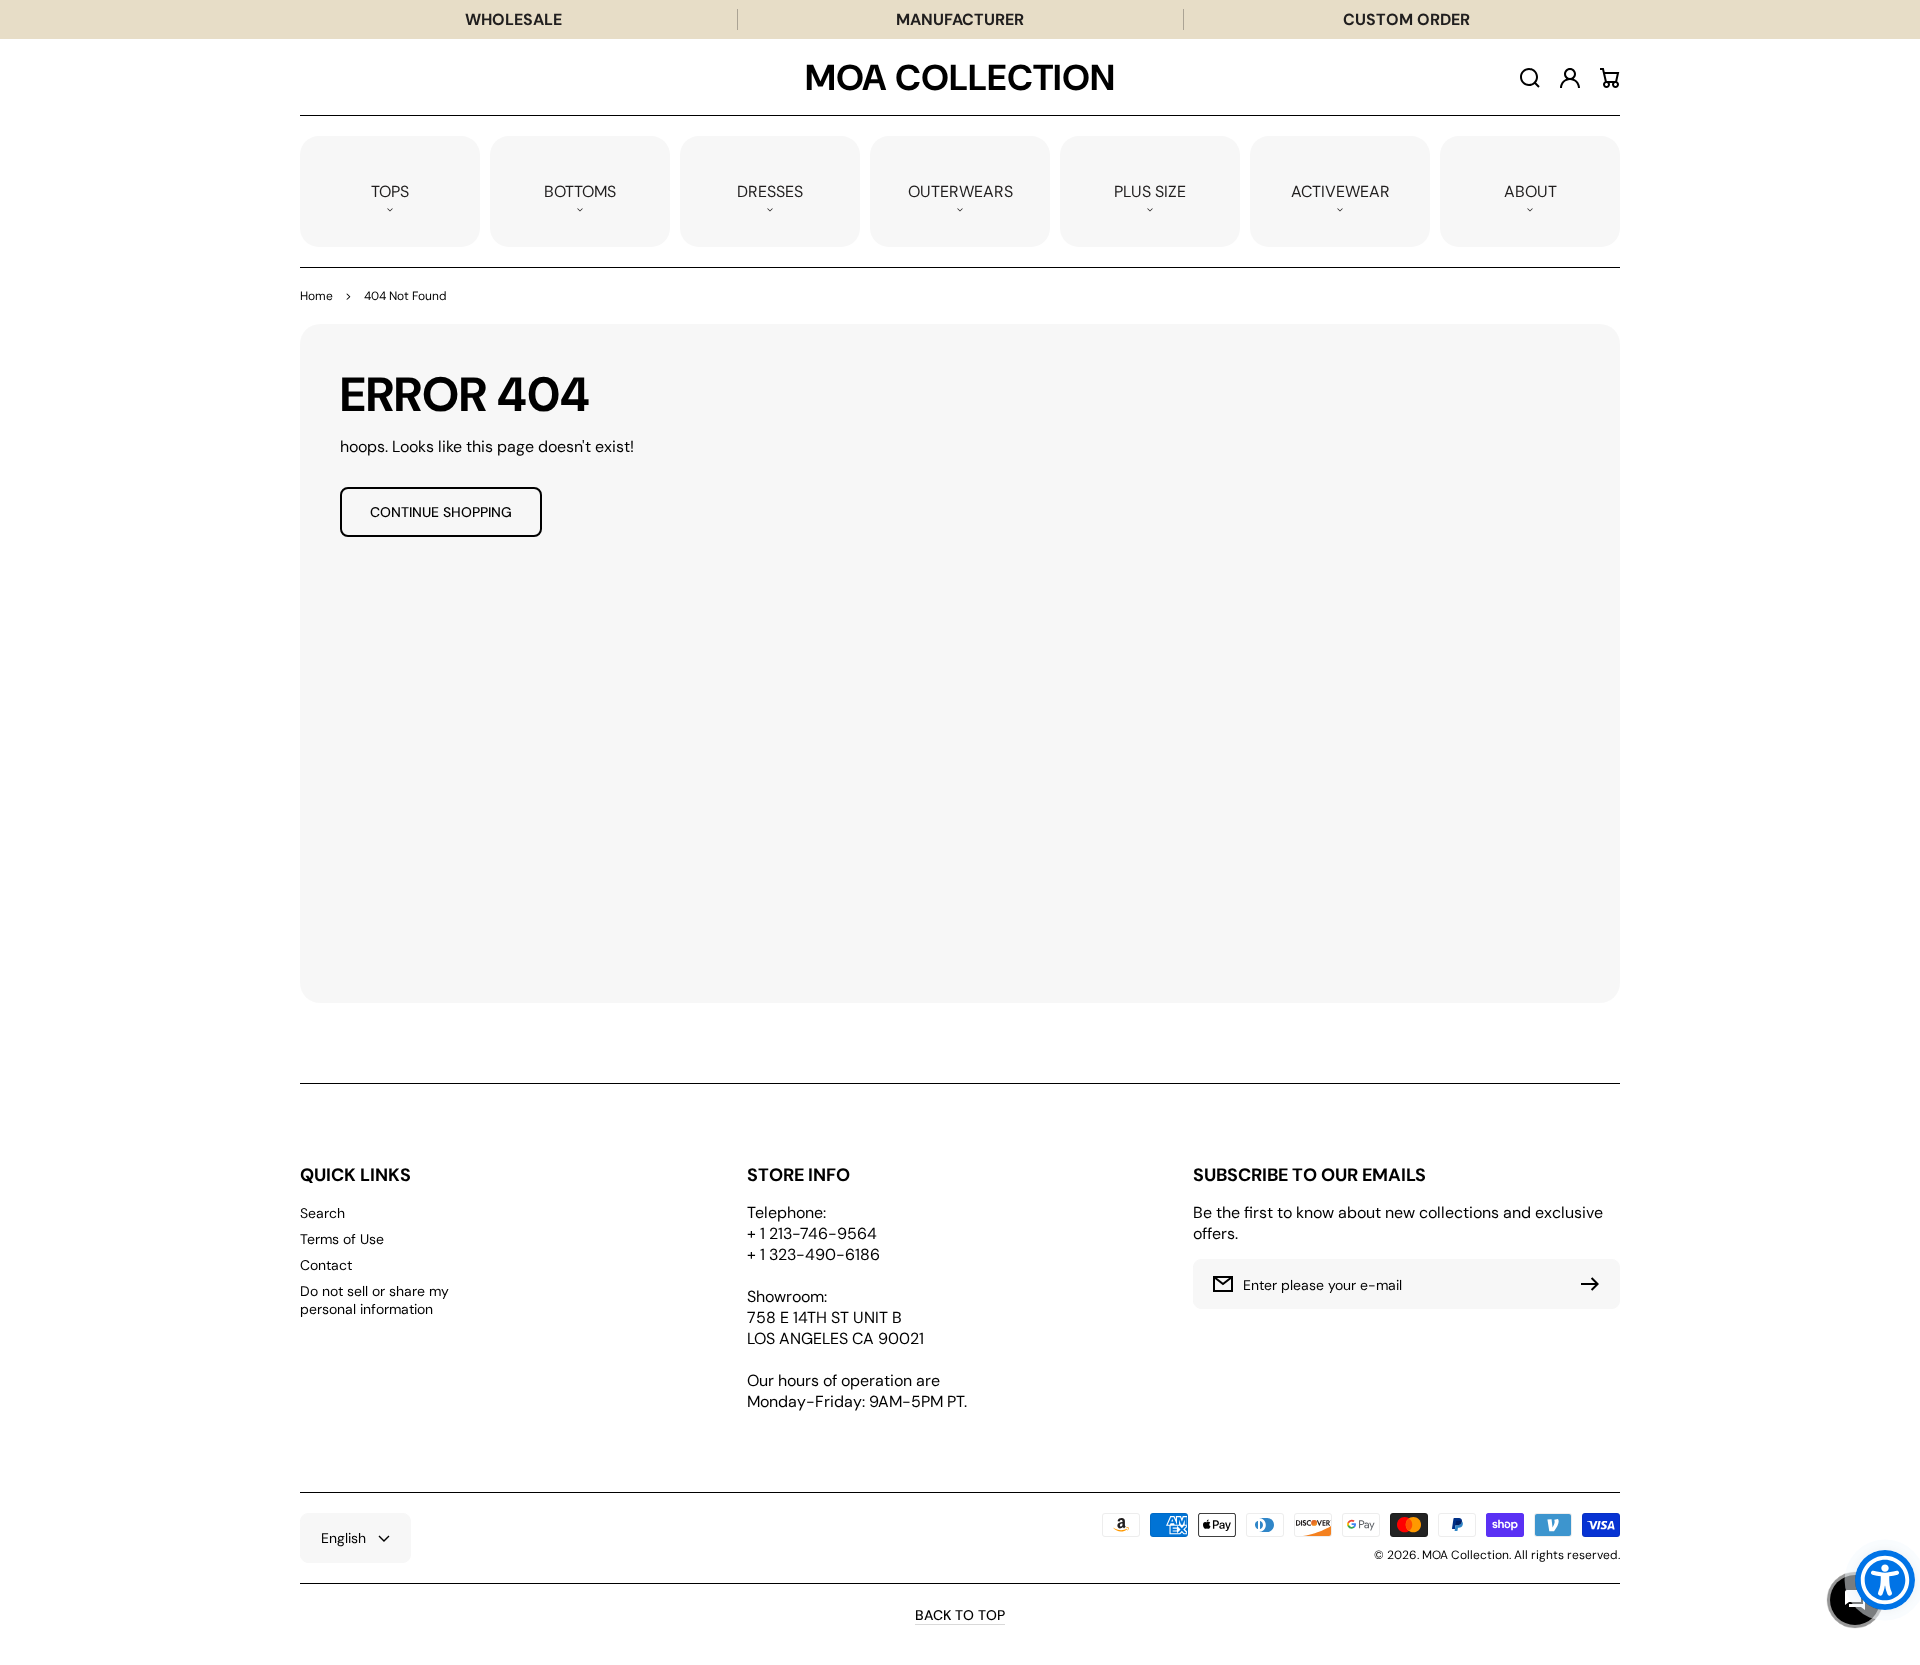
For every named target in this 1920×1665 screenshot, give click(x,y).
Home (316, 296)
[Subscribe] (1595, 1284)
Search (322, 1213)
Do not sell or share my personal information (374, 1300)
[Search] (1530, 78)
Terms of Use (342, 1239)
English (343, 1538)
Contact (326, 1265)
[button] (390, 191)
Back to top (960, 1615)
